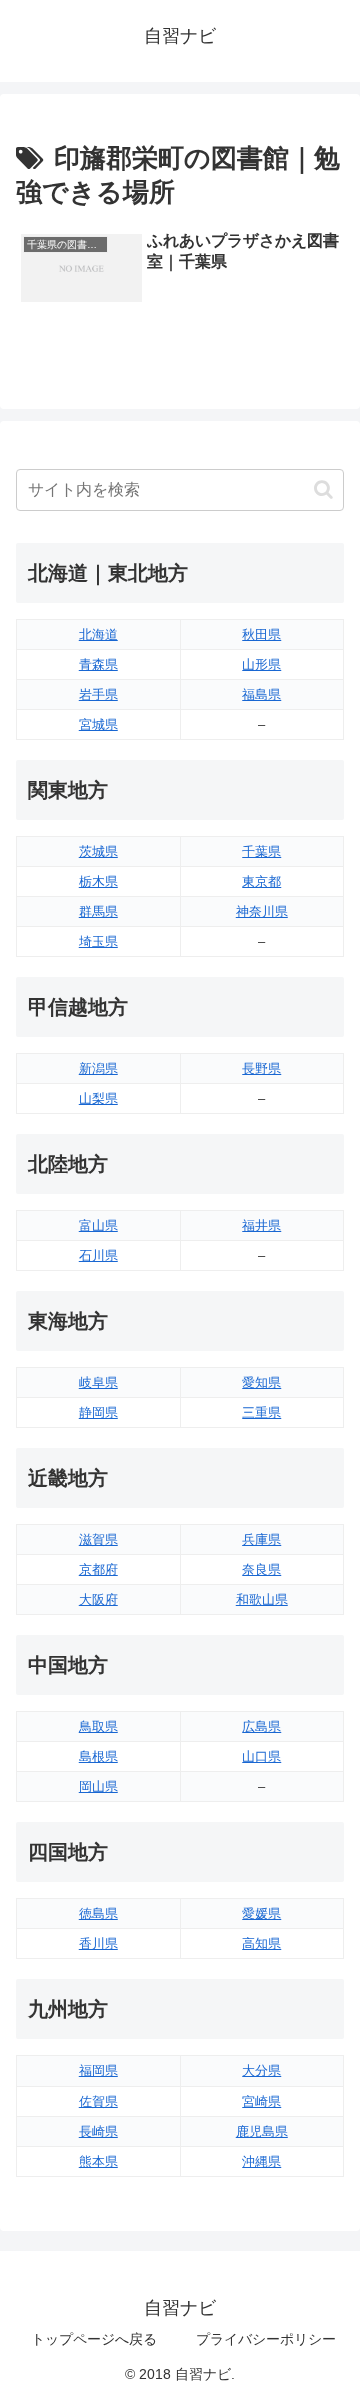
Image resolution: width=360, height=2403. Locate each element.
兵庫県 (261, 1539)
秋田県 (261, 634)
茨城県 (98, 851)
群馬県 (98, 911)
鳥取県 (98, 1726)
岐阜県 (98, 1382)
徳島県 (98, 1913)
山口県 (261, 1756)
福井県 (261, 1225)
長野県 (261, 1068)
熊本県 (98, 2161)
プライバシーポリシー (266, 2339)
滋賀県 (98, 1539)
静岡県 (98, 1412)
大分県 (261, 2070)
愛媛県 (261, 1913)
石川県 (98, 1255)
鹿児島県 (262, 2131)
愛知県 (261, 1382)
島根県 (98, 1756)
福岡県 (98, 2070)
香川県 (98, 1943)
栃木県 (98, 881)
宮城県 (98, 724)
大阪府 (98, 1599)
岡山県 (98, 1786)
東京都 (261, 881)
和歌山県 (262, 1599)
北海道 (98, 634)
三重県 (261, 1412)
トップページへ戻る (94, 2339)
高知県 (261, 1943)
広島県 (261, 1726)
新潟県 (98, 1068)
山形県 (261, 664)
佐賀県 (98, 2101)
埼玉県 (98, 941)
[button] (323, 489)
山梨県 (98, 1098)
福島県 (261, 694)
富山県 (98, 1225)
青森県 (98, 664)
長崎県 (98, 2131)
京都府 (98, 1569)
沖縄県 (261, 2161)
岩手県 (98, 694)
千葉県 (261, 851)
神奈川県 (262, 911)
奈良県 (261, 1569)
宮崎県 (261, 2101)
